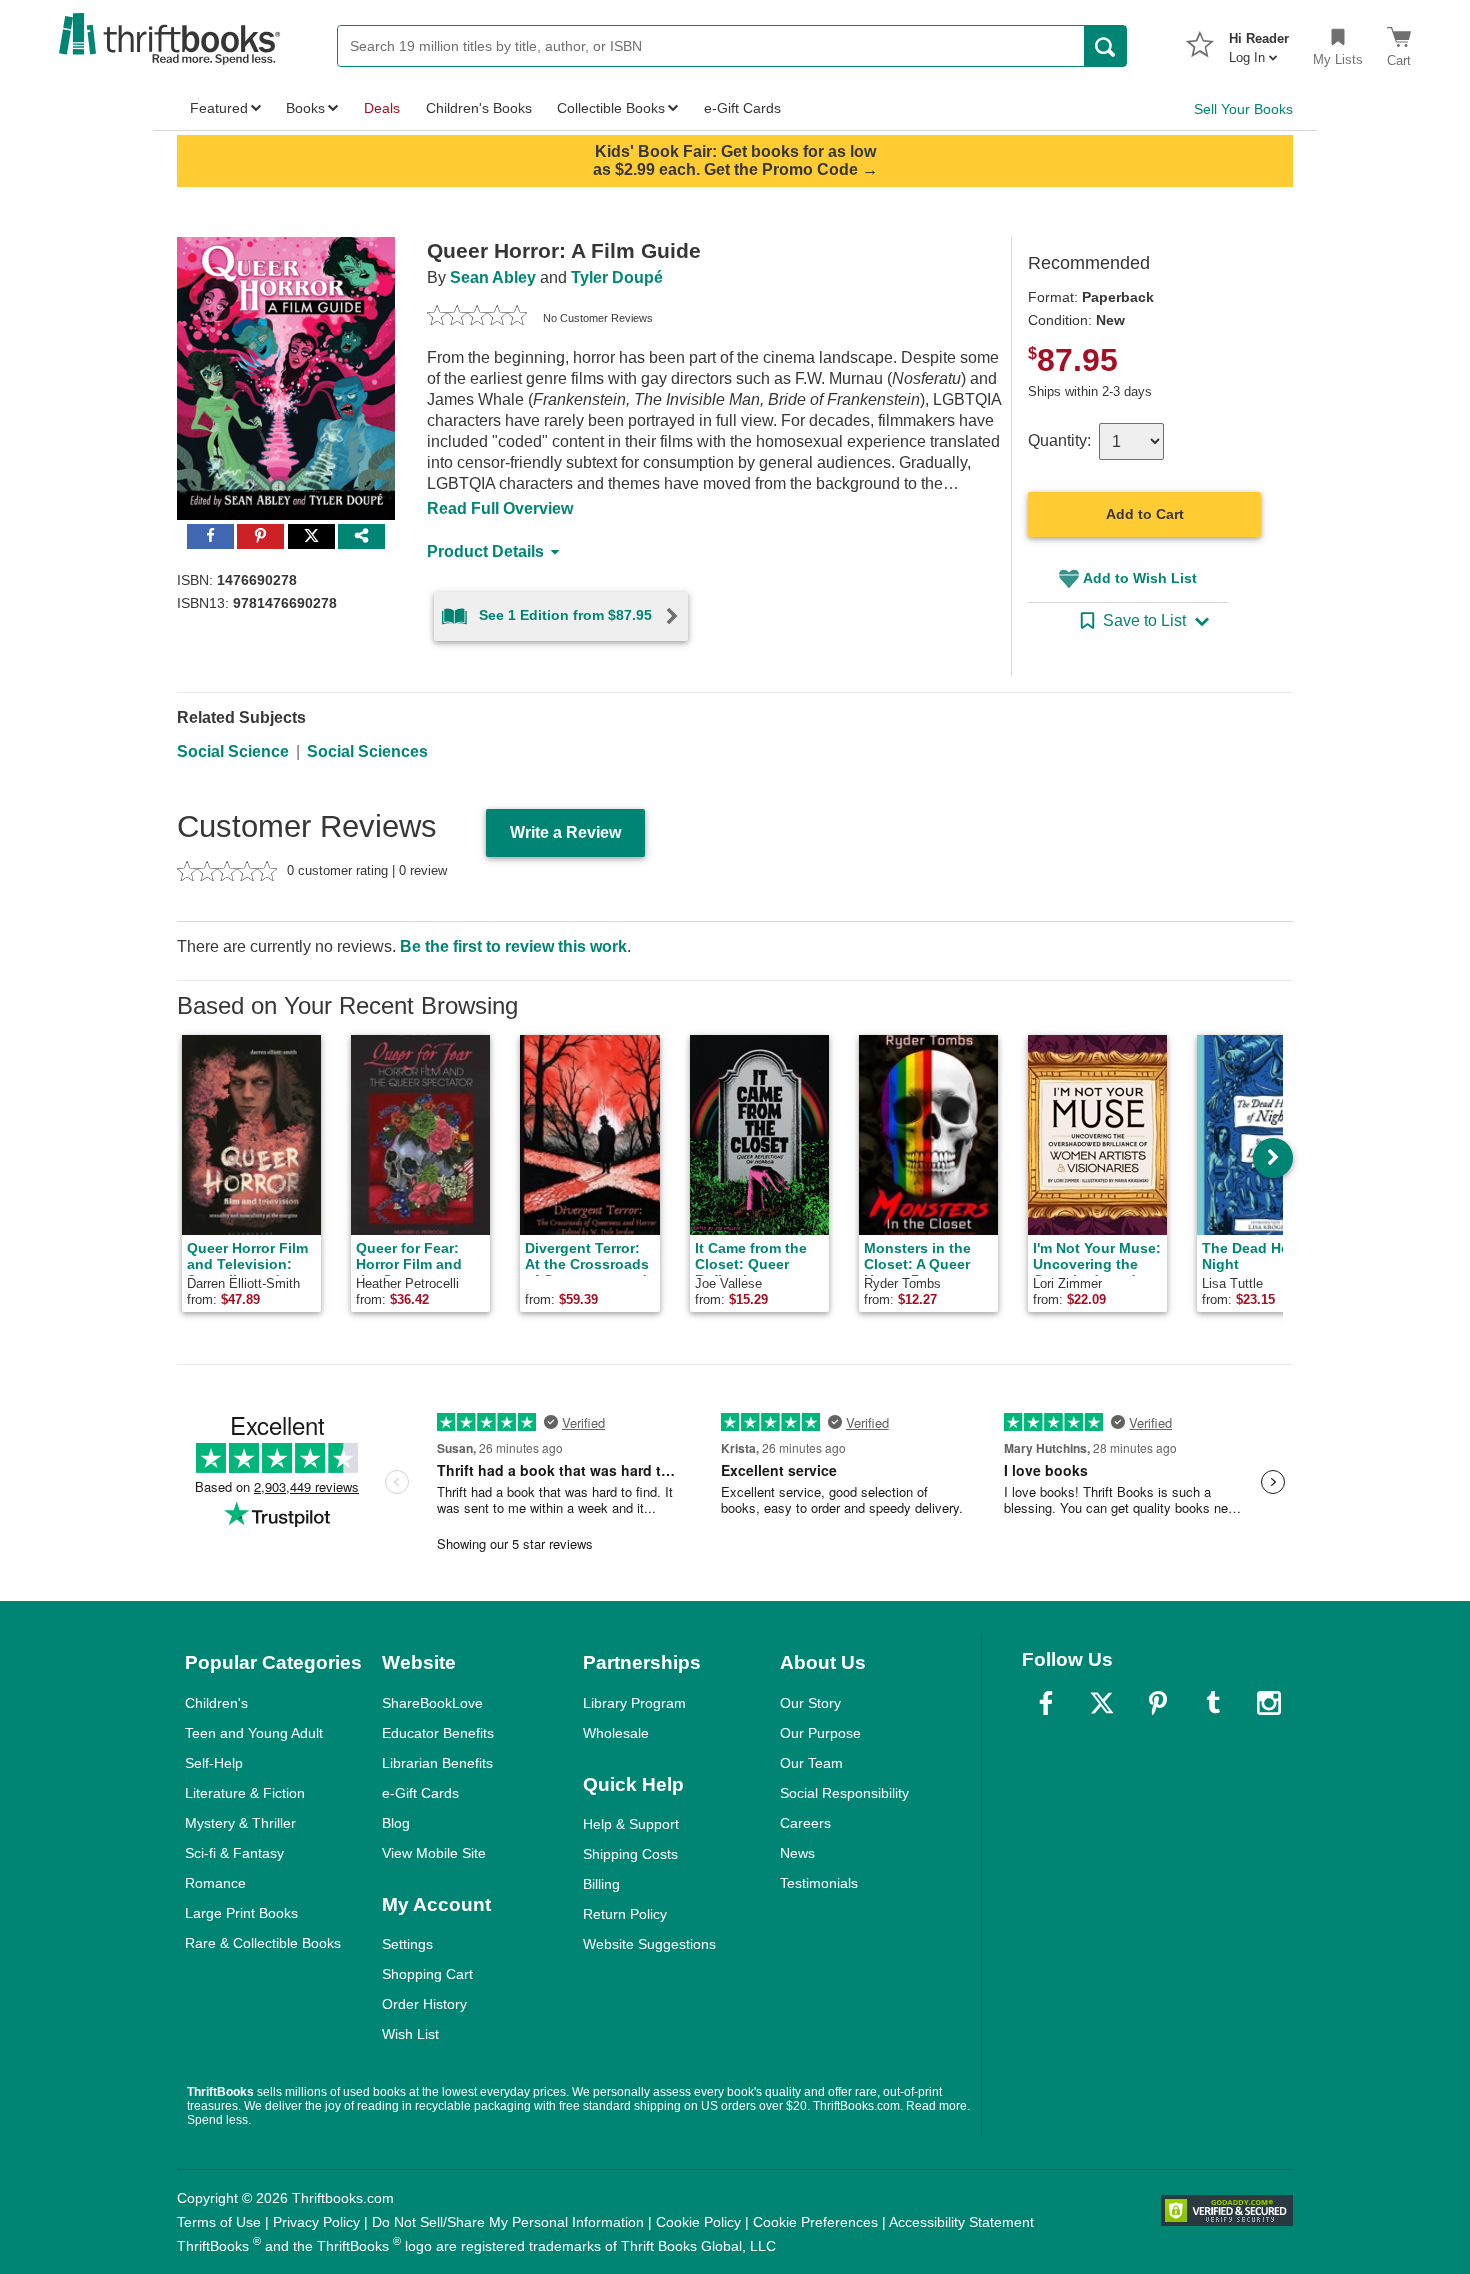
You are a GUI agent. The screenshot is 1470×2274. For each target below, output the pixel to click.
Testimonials (819, 1883)
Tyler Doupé (617, 277)
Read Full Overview (500, 508)
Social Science (233, 751)
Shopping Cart (427, 1974)
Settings (407, 1944)
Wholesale (616, 1733)
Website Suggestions (649, 1944)
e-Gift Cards (420, 1793)
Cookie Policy (698, 2222)
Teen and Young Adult (254, 1733)
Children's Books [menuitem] (479, 108)
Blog (396, 1823)
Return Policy (625, 1914)
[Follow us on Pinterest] (1158, 1703)
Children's (216, 1703)
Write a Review (565, 832)
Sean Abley (493, 277)
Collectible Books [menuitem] (611, 108)
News (797, 1853)
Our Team (811, 1763)
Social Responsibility (844, 1793)
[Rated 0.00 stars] (477, 318)
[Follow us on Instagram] (1269, 1703)
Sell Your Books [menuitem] (1243, 109)
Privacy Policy (316, 2222)
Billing (601, 1884)
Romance (215, 1883)
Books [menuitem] (305, 108)
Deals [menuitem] (382, 108)
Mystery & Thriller (240, 1823)
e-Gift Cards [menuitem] (742, 108)
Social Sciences (367, 751)
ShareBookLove (432, 1703)
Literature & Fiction (245, 1793)
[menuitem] (1259, 42)
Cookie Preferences (815, 2222)
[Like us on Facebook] (1046, 1703)
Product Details (485, 551)
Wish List (410, 2034)
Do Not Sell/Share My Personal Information (508, 2222)
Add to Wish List (1140, 578)
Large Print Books (241, 1913)
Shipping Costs (630, 1854)
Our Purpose (820, 1733)
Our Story (810, 1703)
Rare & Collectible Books (263, 1943)
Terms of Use (219, 2222)
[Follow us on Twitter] (1102, 1703)
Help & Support (631, 1824)
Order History (424, 2004)
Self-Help (214, 1763)
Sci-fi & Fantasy (234, 1853)
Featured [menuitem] (219, 108)
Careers (805, 1823)
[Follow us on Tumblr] (1213, 1703)
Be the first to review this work (513, 946)
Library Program (634, 1703)
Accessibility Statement (961, 2222)
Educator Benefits (438, 1733)
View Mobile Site (434, 1853)
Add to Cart (1145, 514)
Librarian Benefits (437, 1763)
